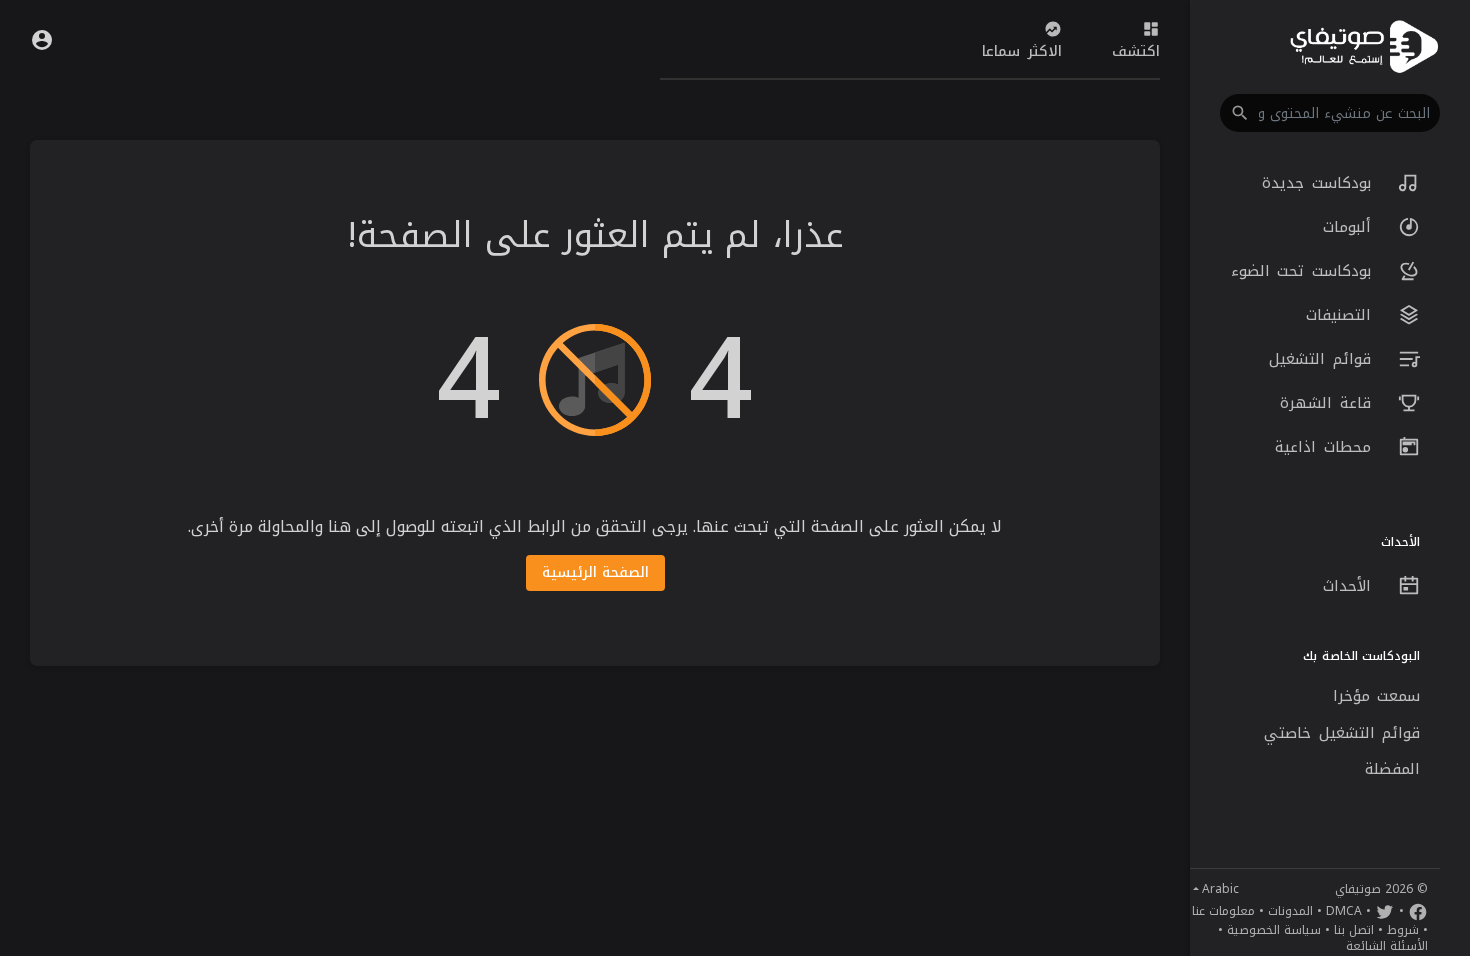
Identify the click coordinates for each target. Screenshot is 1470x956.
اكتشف (1136, 51)
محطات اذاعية (1326, 447)
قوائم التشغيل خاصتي (1342, 733)
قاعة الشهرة (1329, 403)
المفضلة (1392, 769)
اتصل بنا (1354, 930)
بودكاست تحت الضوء (1305, 271)
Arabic (1220, 889)
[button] (1330, 113)
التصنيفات (1342, 315)
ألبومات (1351, 227)
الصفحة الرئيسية (595, 572)
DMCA (1344, 911)
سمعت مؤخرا (1377, 696)
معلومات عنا (1223, 911)
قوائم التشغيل (1323, 359)
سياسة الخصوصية (1274, 930)
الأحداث (1351, 586)
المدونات (1290, 911)
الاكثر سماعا (1022, 51)
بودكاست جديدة (1320, 183)
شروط (1403, 930)
